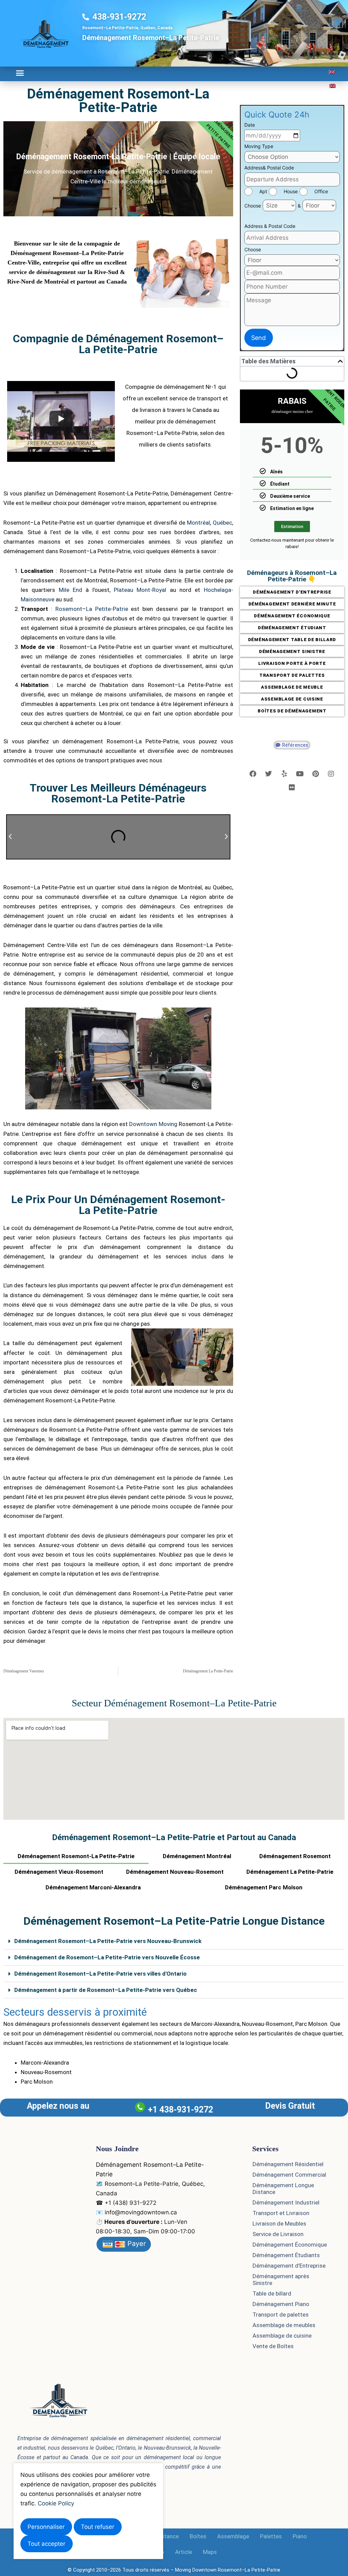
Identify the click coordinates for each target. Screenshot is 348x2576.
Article (184, 2552)
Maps (210, 2552)
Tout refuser (98, 2527)
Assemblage (233, 2536)
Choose (253, 206)
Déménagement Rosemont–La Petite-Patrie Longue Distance (174, 1921)
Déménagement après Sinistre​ (281, 2280)
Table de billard (272, 2293)
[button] (20, 73)
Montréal (198, 523)
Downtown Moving (153, 1124)
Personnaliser (46, 2527)
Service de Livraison (278, 2234)
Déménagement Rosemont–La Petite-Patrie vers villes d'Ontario (100, 1974)
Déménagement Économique (290, 2245)
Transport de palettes (281, 2315)
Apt (263, 191)
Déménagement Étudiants (286, 2255)
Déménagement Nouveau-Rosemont (175, 1872)
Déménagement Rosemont (295, 1856)
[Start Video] (61, 419)
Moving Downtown (196, 2570)
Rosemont (69, 609)
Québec (222, 523)
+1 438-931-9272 (180, 2110)
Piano (300, 2536)
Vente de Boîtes (273, 2346)
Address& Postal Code (269, 168)
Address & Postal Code (270, 226)
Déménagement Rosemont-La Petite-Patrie (118, 101)
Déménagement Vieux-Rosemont (59, 1872)
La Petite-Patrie (107, 609)
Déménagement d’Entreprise (289, 2266)
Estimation (292, 527)
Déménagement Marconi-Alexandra (93, 1887)
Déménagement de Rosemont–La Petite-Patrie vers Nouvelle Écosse (107, 1957)
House (291, 191)
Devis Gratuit (290, 2106)
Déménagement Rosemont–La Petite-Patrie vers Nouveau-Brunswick (108, 1941)
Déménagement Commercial (289, 2175)
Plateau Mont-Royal (140, 590)
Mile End (71, 590)
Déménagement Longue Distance (283, 2189)
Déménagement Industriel (286, 2202)
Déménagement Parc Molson (264, 1887)
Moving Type (259, 146)
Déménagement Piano (281, 2304)
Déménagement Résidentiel (288, 2164)
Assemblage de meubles (284, 2325)
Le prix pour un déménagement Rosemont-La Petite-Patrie (118, 1205)
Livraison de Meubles (279, 2224)
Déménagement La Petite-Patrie (290, 1872)
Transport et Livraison (281, 2213)
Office (321, 191)
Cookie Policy (56, 2503)
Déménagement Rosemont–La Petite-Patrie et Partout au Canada (174, 1837)
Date (250, 125)
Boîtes (198, 2536)
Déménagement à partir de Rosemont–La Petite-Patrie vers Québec (106, 1990)
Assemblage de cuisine (282, 2336)
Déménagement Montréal (197, 1856)
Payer (136, 2244)
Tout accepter (46, 2544)
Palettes (271, 2536)
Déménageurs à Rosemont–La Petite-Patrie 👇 (292, 576)
